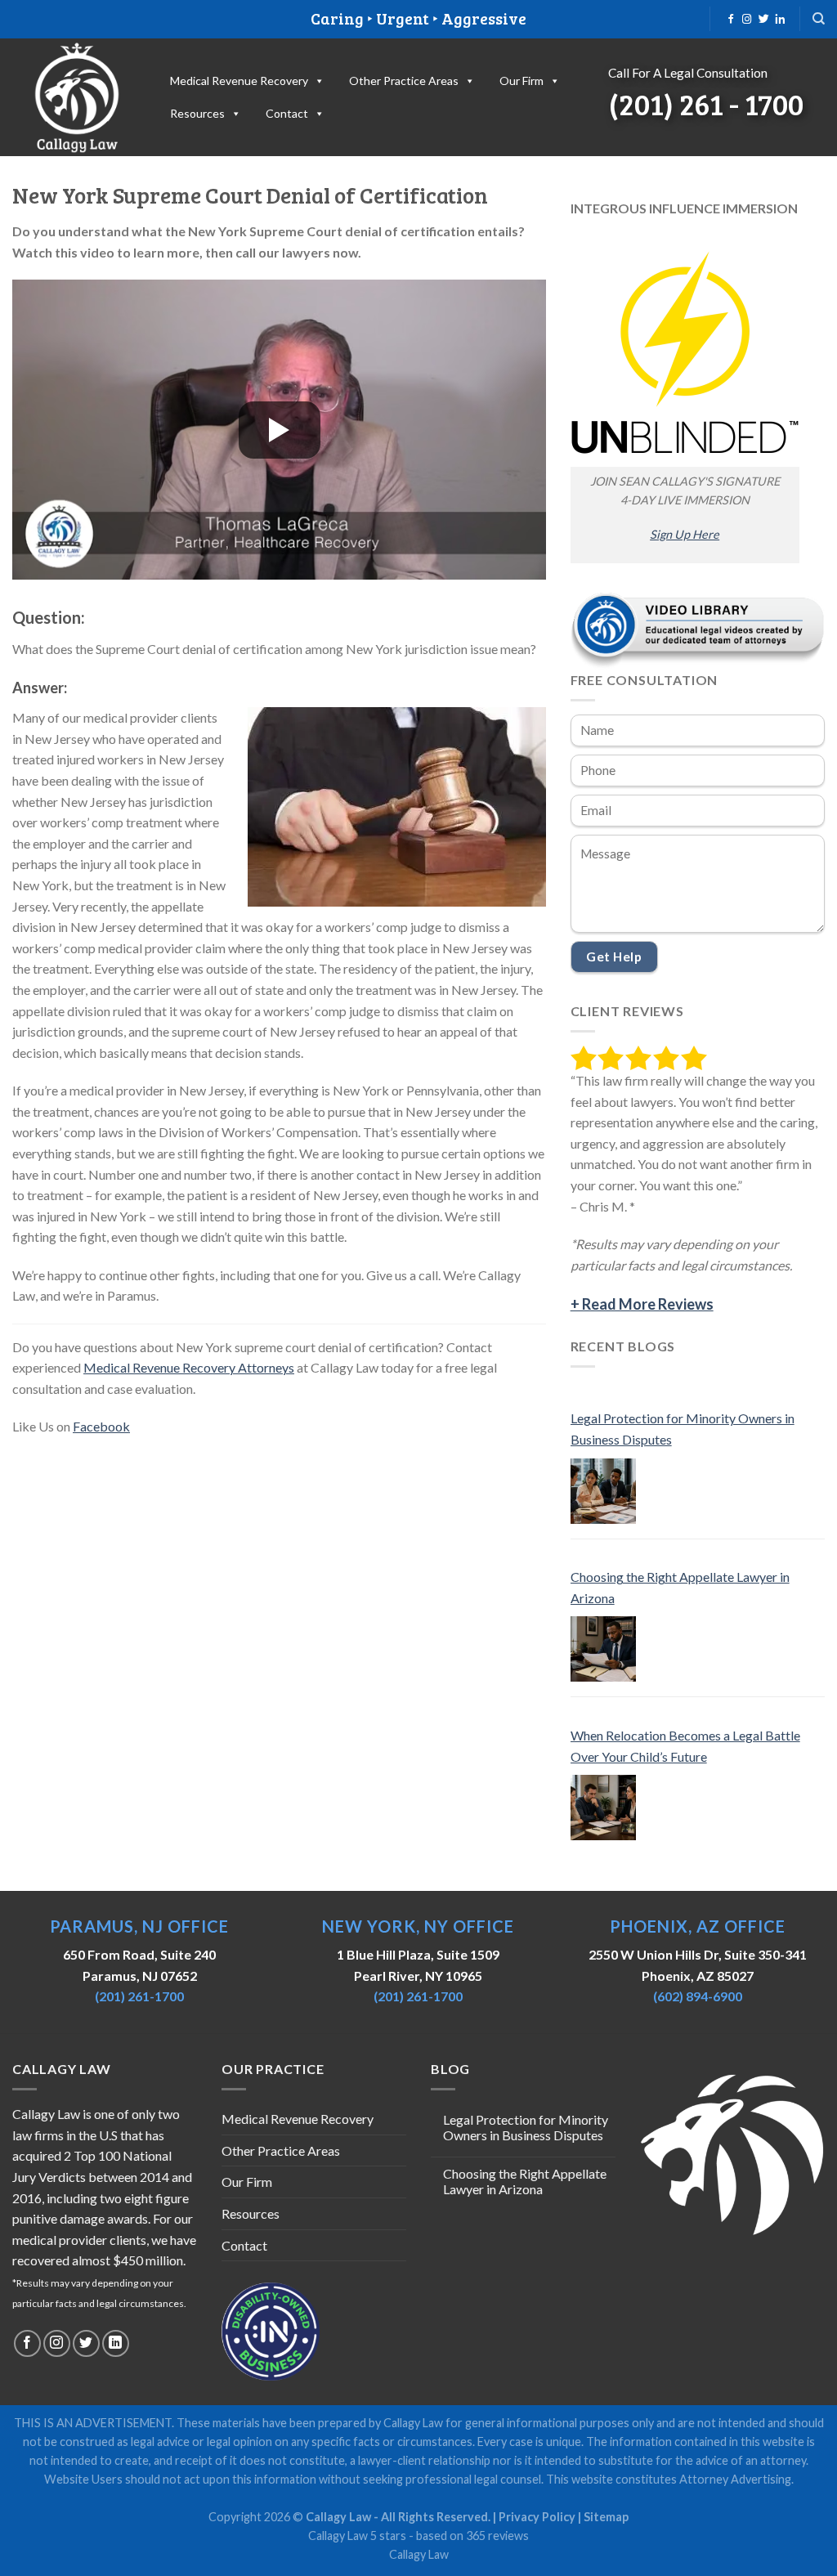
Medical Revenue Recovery (239, 81)
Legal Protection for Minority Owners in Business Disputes (683, 1429)
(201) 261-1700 (139, 1996)
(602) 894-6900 (698, 1996)
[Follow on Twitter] (86, 2343)
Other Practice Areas (404, 81)
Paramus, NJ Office (139, 1926)
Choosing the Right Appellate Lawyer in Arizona (680, 1587)
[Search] (819, 19)
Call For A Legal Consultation (688, 73)
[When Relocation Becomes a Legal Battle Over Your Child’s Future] (603, 1808)
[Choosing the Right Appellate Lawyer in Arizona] (603, 1649)
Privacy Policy (538, 2517)
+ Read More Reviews (642, 1304)
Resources (197, 113)
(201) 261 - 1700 (706, 103)
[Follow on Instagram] (57, 2343)
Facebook (101, 1426)
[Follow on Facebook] (27, 2343)
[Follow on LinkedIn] (116, 2343)
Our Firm (521, 81)
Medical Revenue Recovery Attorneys (189, 1367)
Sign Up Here (685, 534)
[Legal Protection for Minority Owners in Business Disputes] (603, 1491)
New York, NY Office (418, 1926)
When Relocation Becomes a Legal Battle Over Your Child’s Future (685, 1746)
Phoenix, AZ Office (698, 1926)
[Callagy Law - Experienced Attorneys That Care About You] (85, 97)
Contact (287, 113)
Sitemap (606, 2517)
